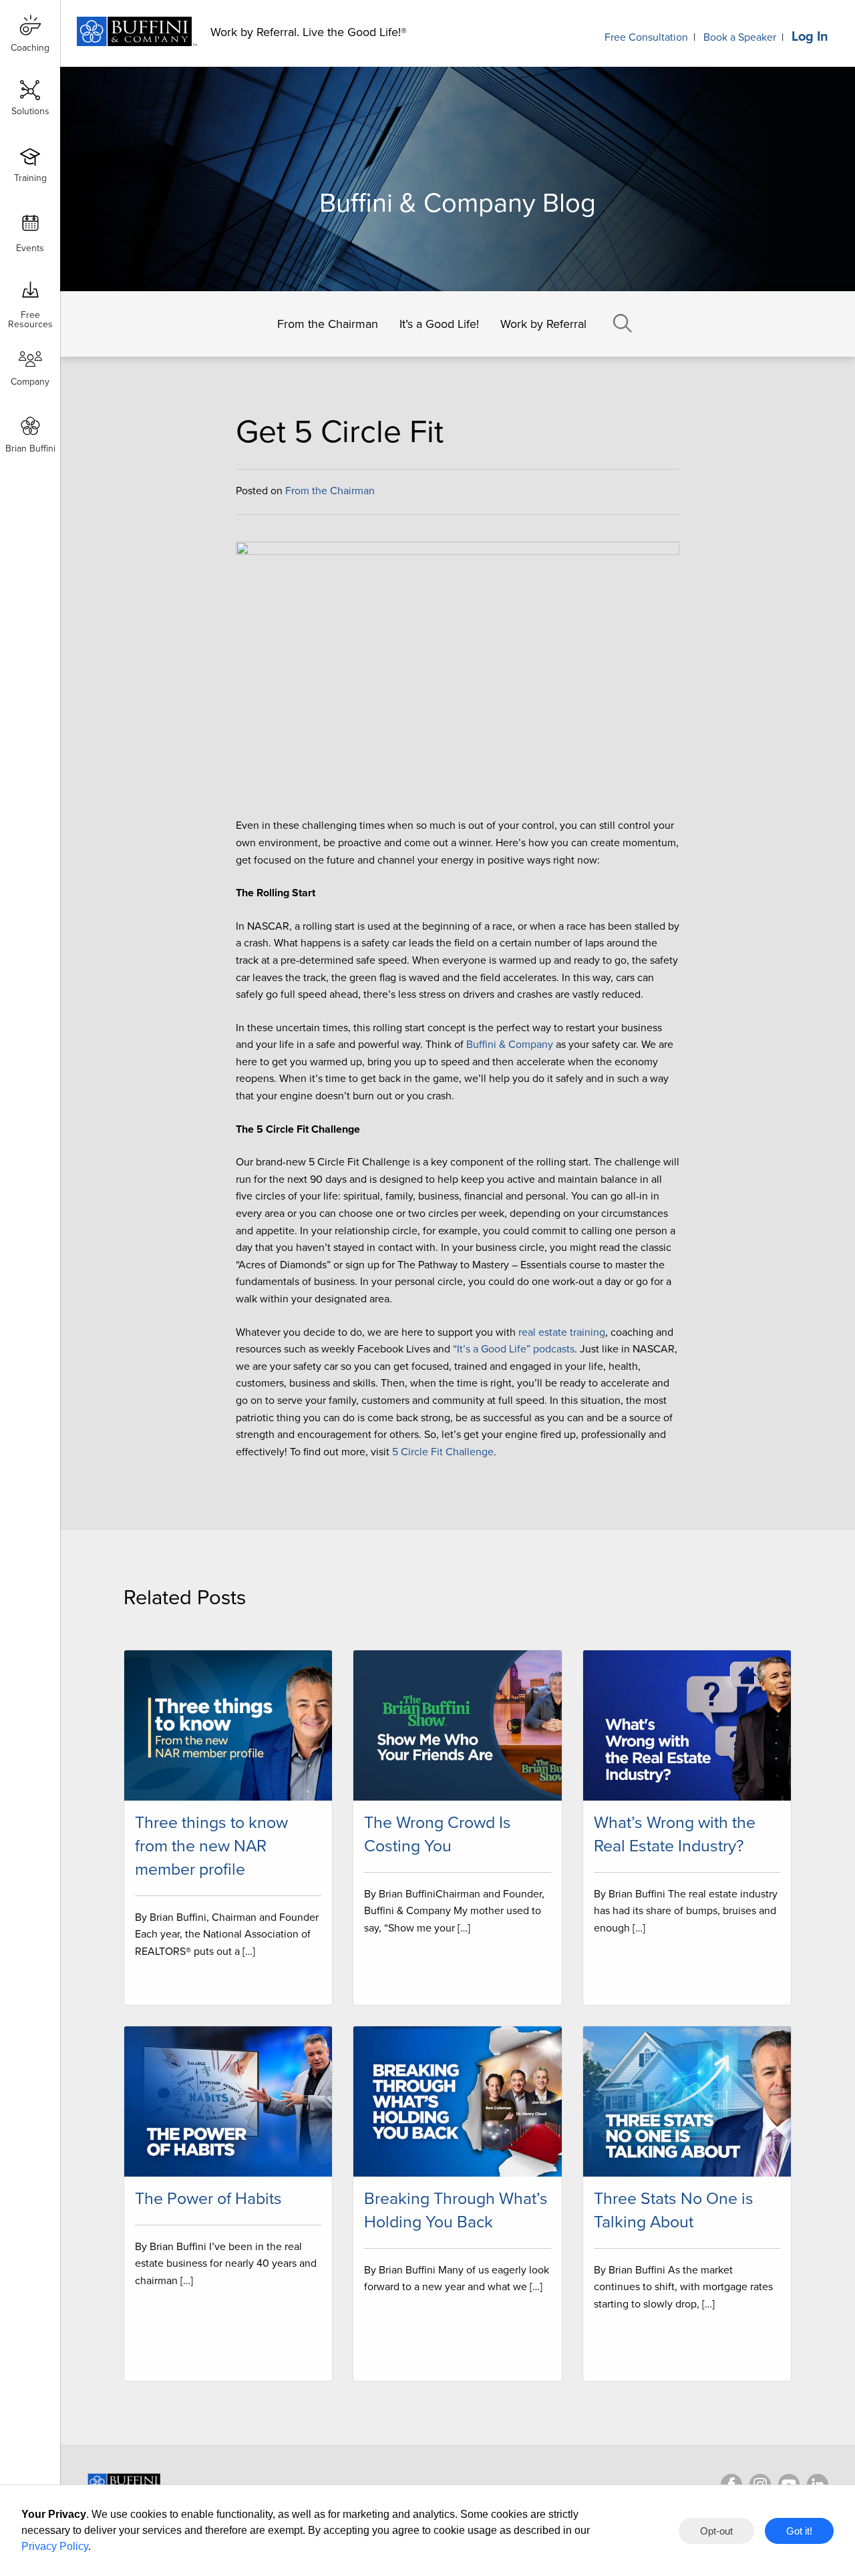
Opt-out (716, 2531)
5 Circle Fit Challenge (443, 1452)
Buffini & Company (510, 1045)
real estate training (562, 1332)
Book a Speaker (740, 37)
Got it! (799, 2531)
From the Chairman (328, 324)
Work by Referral (543, 324)
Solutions (30, 111)
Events (30, 248)
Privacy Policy (55, 2546)
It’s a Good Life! (439, 324)
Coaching (30, 48)
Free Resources (30, 315)
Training (30, 178)
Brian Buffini (30, 448)
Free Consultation (646, 37)
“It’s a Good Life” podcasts (514, 1349)
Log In (810, 37)
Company (30, 382)
